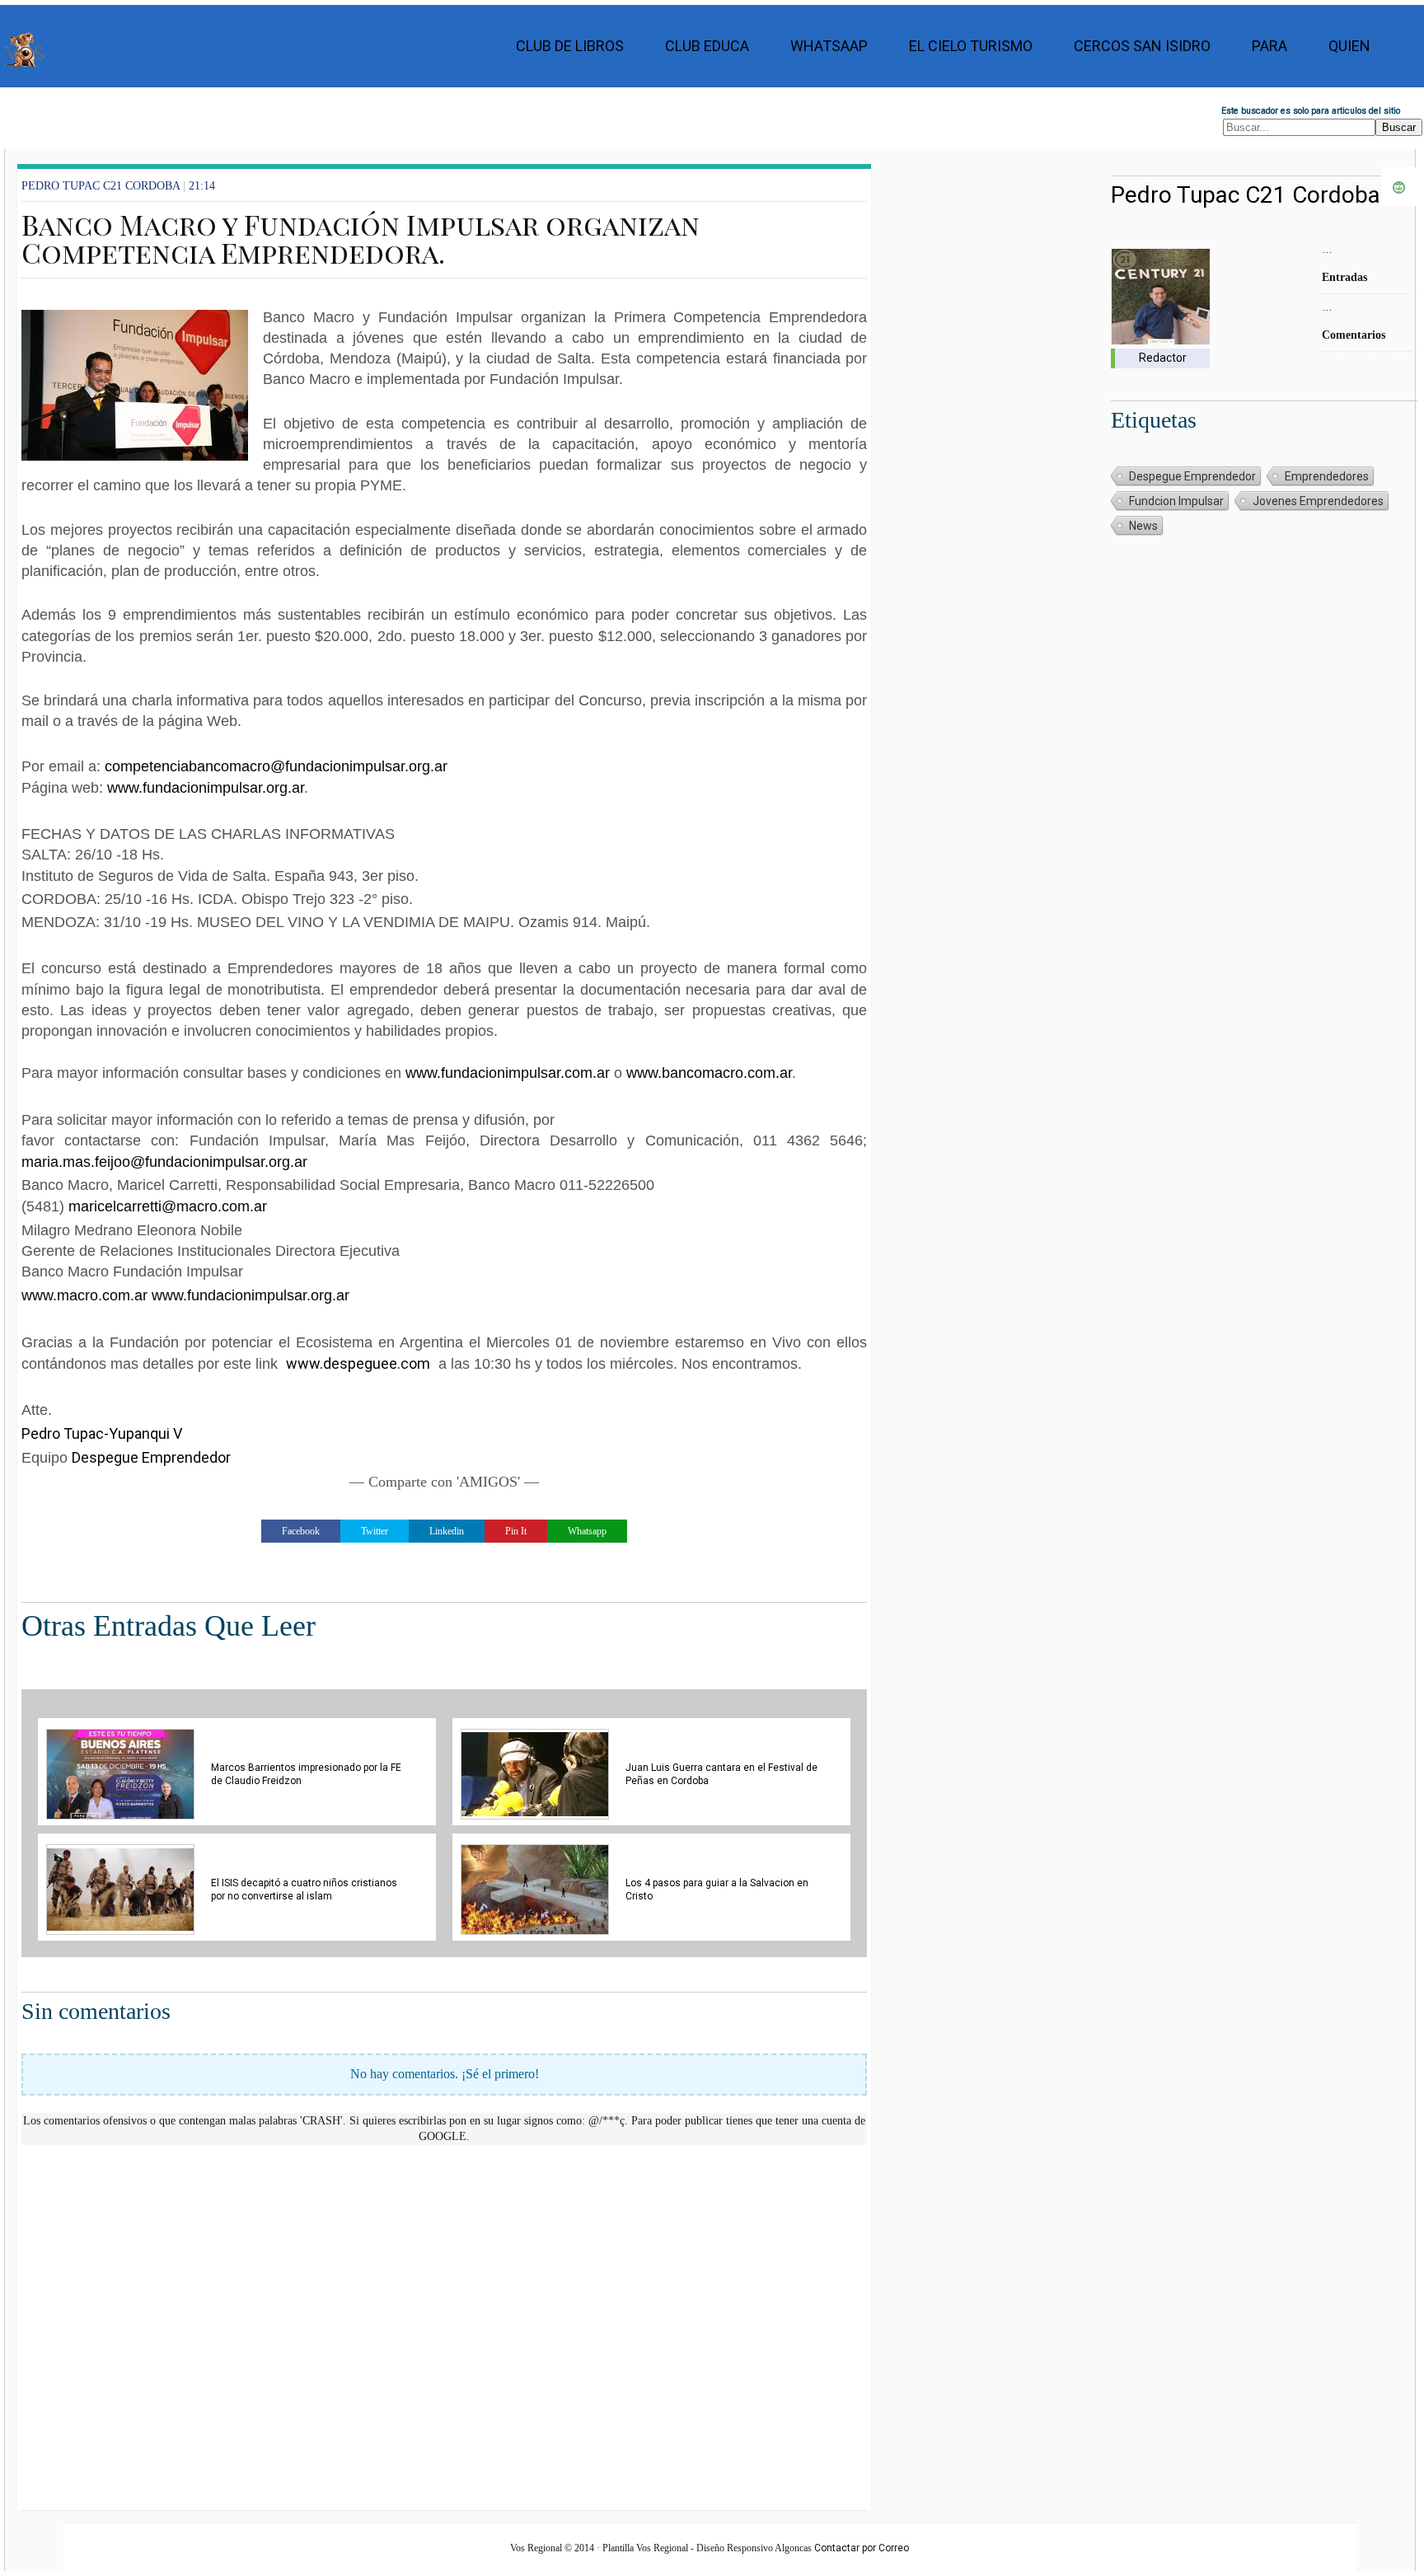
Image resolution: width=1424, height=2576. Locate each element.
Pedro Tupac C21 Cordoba (1246, 195)
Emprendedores (1327, 476)
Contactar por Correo (862, 2548)
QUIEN (1349, 46)
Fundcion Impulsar (1176, 501)
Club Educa (707, 46)
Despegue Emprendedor (151, 1457)
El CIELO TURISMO (971, 46)
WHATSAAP (829, 46)
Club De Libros (570, 46)
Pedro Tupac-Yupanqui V (102, 1433)
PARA (1269, 46)
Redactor (1163, 358)
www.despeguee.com (358, 1363)
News (1143, 526)
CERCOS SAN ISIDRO (1142, 46)
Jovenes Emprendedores (1318, 501)
